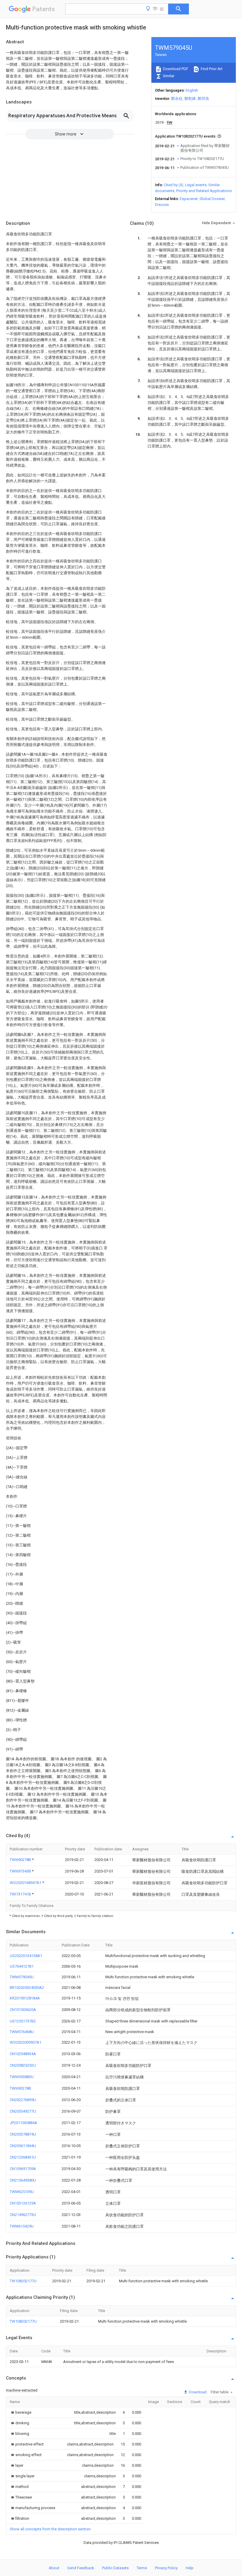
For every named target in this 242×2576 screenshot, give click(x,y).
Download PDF (175, 69)
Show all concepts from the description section (50, 2529)
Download (197, 2392)
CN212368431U (23, 2157)
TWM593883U (22, 2077)
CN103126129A (23, 2203)
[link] (21, 2412)
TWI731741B (21, 1894)
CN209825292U (23, 2065)
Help (190, 2568)
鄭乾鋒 (190, 99)
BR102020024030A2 (27, 1988)
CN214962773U (23, 2215)
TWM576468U (22, 2032)
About (54, 2568)
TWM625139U (22, 2192)
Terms (142, 2568)
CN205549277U (23, 2111)
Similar (168, 76)
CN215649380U (23, 2180)
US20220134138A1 (26, 1956)
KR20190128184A (25, 1998)
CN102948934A (23, 2054)
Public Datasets (115, 2568)
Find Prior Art (211, 69)
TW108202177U (23, 2281)
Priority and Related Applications (204, 191)
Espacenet (189, 199)
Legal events (196, 185)
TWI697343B (21, 1871)
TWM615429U (22, 2226)
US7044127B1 (22, 1966)
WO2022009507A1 (26, 2042)
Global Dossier (212, 199)
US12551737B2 (23, 2021)
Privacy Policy (166, 2568)
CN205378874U (23, 2134)
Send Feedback (81, 2568)
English (192, 90)
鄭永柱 (177, 99)
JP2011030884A (23, 2123)
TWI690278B (21, 1860)
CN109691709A (23, 2169)
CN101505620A (23, 2010)
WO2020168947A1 (26, 1883)
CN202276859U (23, 2100)
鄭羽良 (203, 99)
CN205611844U (23, 2146)
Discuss (162, 205)
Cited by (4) (174, 185)
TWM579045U (22, 1977)
